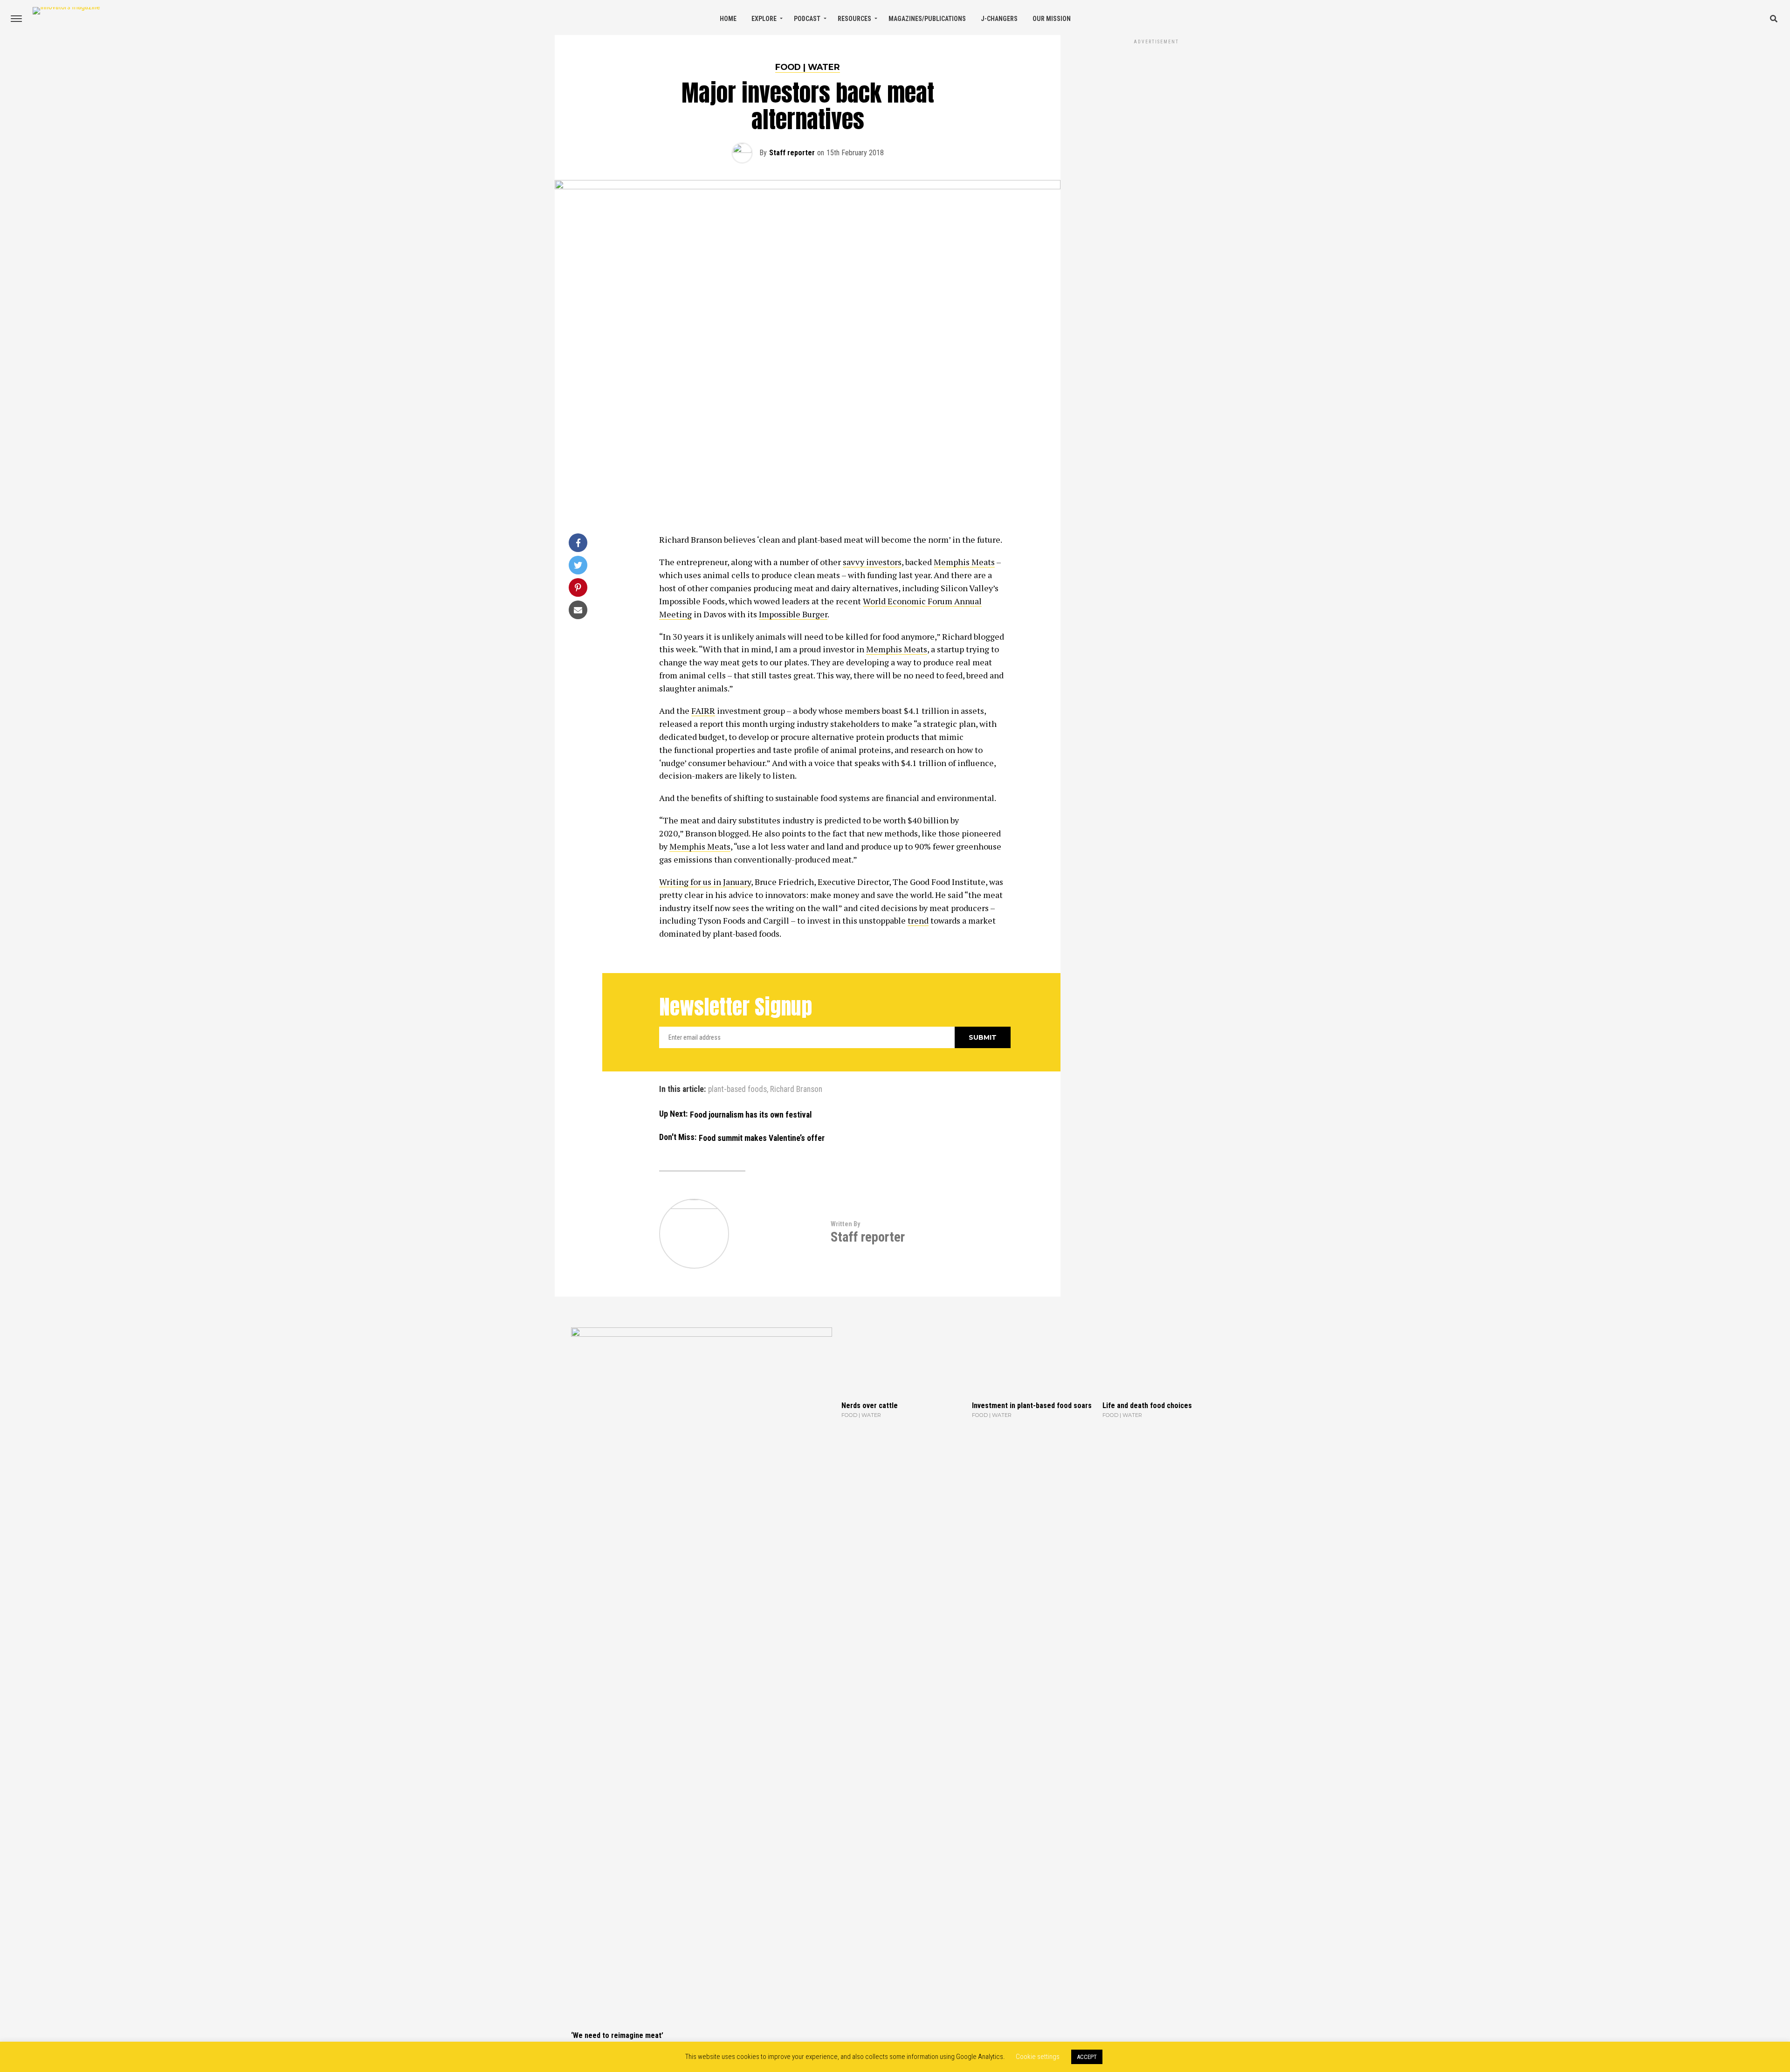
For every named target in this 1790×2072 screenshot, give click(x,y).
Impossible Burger (793, 614)
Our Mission (1052, 19)
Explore (764, 19)
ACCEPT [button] (1087, 2057)
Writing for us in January (705, 882)
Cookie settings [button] (1038, 2057)
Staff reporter (792, 153)
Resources (854, 19)
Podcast (807, 19)
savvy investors (872, 562)
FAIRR (703, 711)
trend (918, 920)
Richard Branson (796, 1090)
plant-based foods (737, 1090)
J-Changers (999, 19)
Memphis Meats (964, 562)
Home (728, 19)
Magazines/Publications (927, 19)
